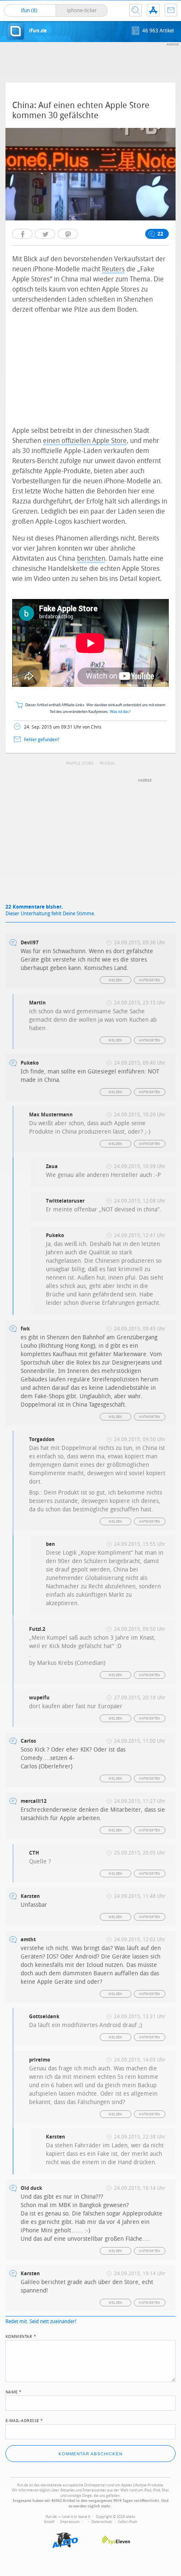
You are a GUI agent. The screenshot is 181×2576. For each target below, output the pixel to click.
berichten (91, 558)
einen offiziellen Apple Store (85, 441)
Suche (136, 10)
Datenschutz (102, 2522)
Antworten (150, 980)
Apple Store (81, 763)
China (108, 763)
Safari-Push (128, 2522)
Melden (115, 980)
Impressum (70, 2522)
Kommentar (21, 2336)
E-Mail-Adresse (24, 2420)
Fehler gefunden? (42, 740)
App (153, 10)
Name (14, 2391)
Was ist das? (120, 712)
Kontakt (171, 10)
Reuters (113, 269)
